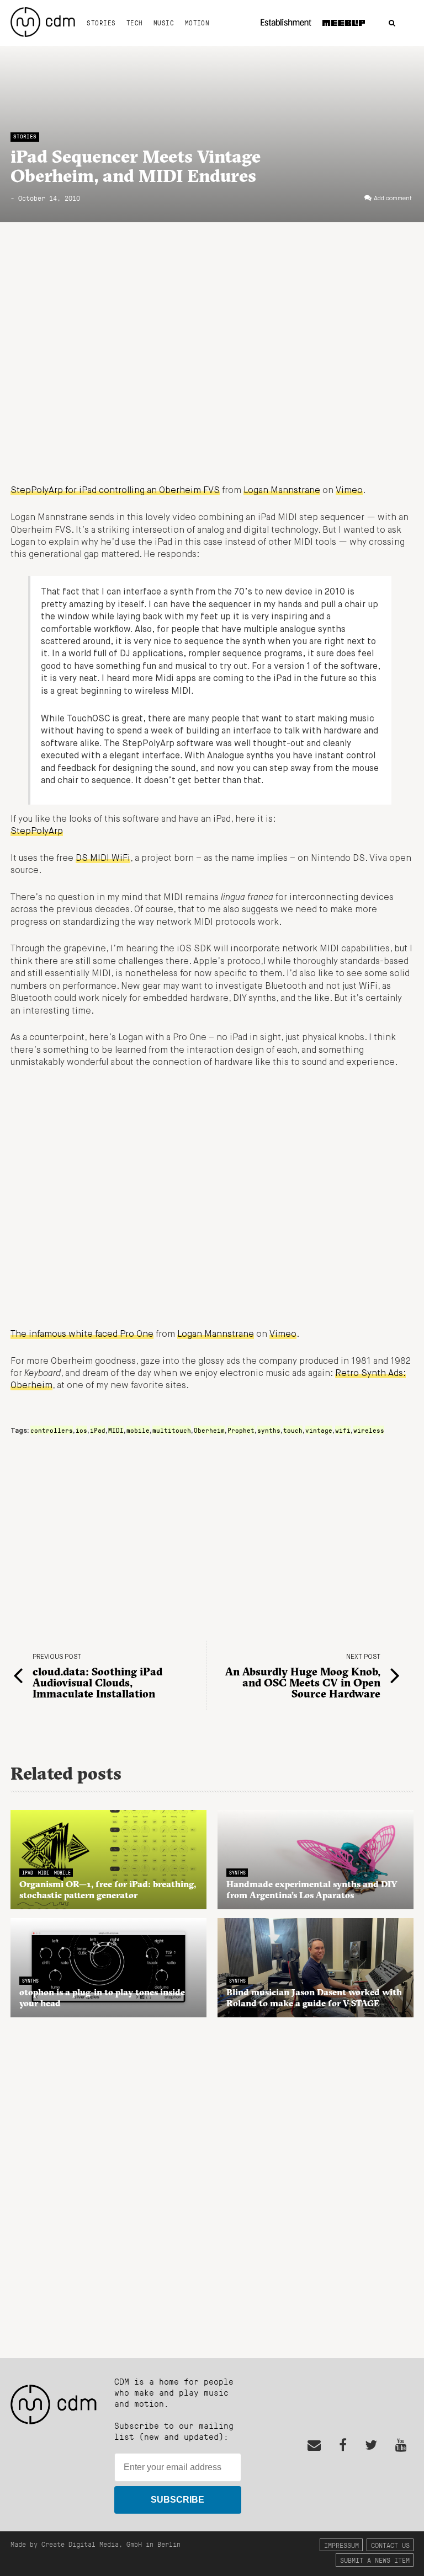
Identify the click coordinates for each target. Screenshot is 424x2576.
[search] (392, 23)
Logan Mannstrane (282, 491)
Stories (101, 23)
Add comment (393, 199)
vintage (319, 1430)
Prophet (241, 1430)
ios (81, 1430)
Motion (197, 23)
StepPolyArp (37, 832)
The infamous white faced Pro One (82, 1335)
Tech (135, 23)
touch (293, 1430)
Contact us (390, 2545)
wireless (369, 1430)
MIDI (116, 1430)
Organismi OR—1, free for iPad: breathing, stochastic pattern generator (108, 1889)
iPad (98, 1430)
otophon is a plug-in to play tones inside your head (102, 1997)
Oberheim (209, 1430)
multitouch (172, 1430)
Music (164, 23)
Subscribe (177, 2500)
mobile (138, 1430)
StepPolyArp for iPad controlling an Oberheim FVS (115, 491)
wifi (343, 1430)
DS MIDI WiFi (103, 859)
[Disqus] (212, 2182)
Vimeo (349, 491)
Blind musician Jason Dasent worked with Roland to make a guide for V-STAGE (314, 1997)
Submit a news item (375, 2560)
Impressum (341, 2545)
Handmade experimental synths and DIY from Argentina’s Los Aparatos (312, 1889)
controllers (52, 1430)
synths (269, 1430)
